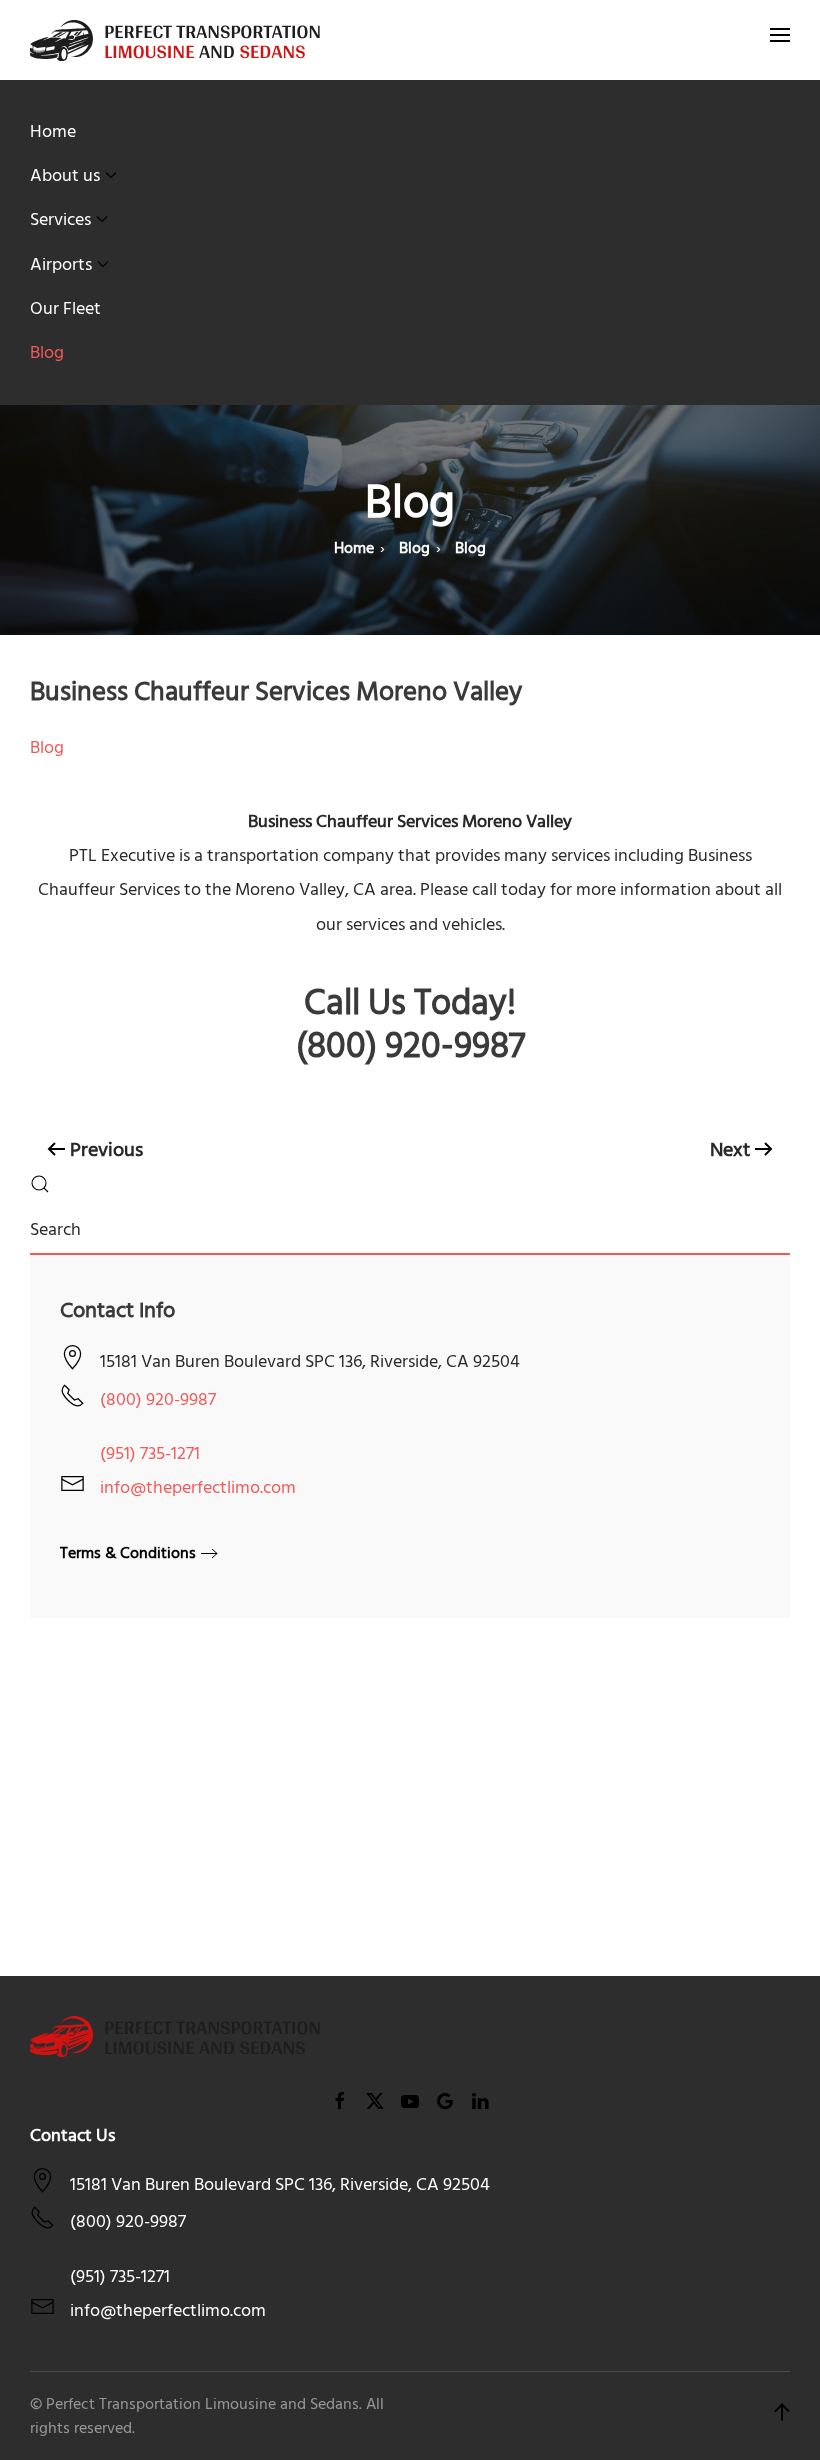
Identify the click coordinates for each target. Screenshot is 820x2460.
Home (53, 131)
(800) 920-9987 (158, 1399)
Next (730, 1150)
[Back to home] (175, 40)
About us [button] (65, 175)
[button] (780, 40)
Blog (47, 352)
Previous (106, 1150)
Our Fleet (65, 308)
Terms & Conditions (128, 1553)
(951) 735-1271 (150, 1453)
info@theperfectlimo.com (198, 1487)
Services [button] (60, 219)
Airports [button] (61, 264)
